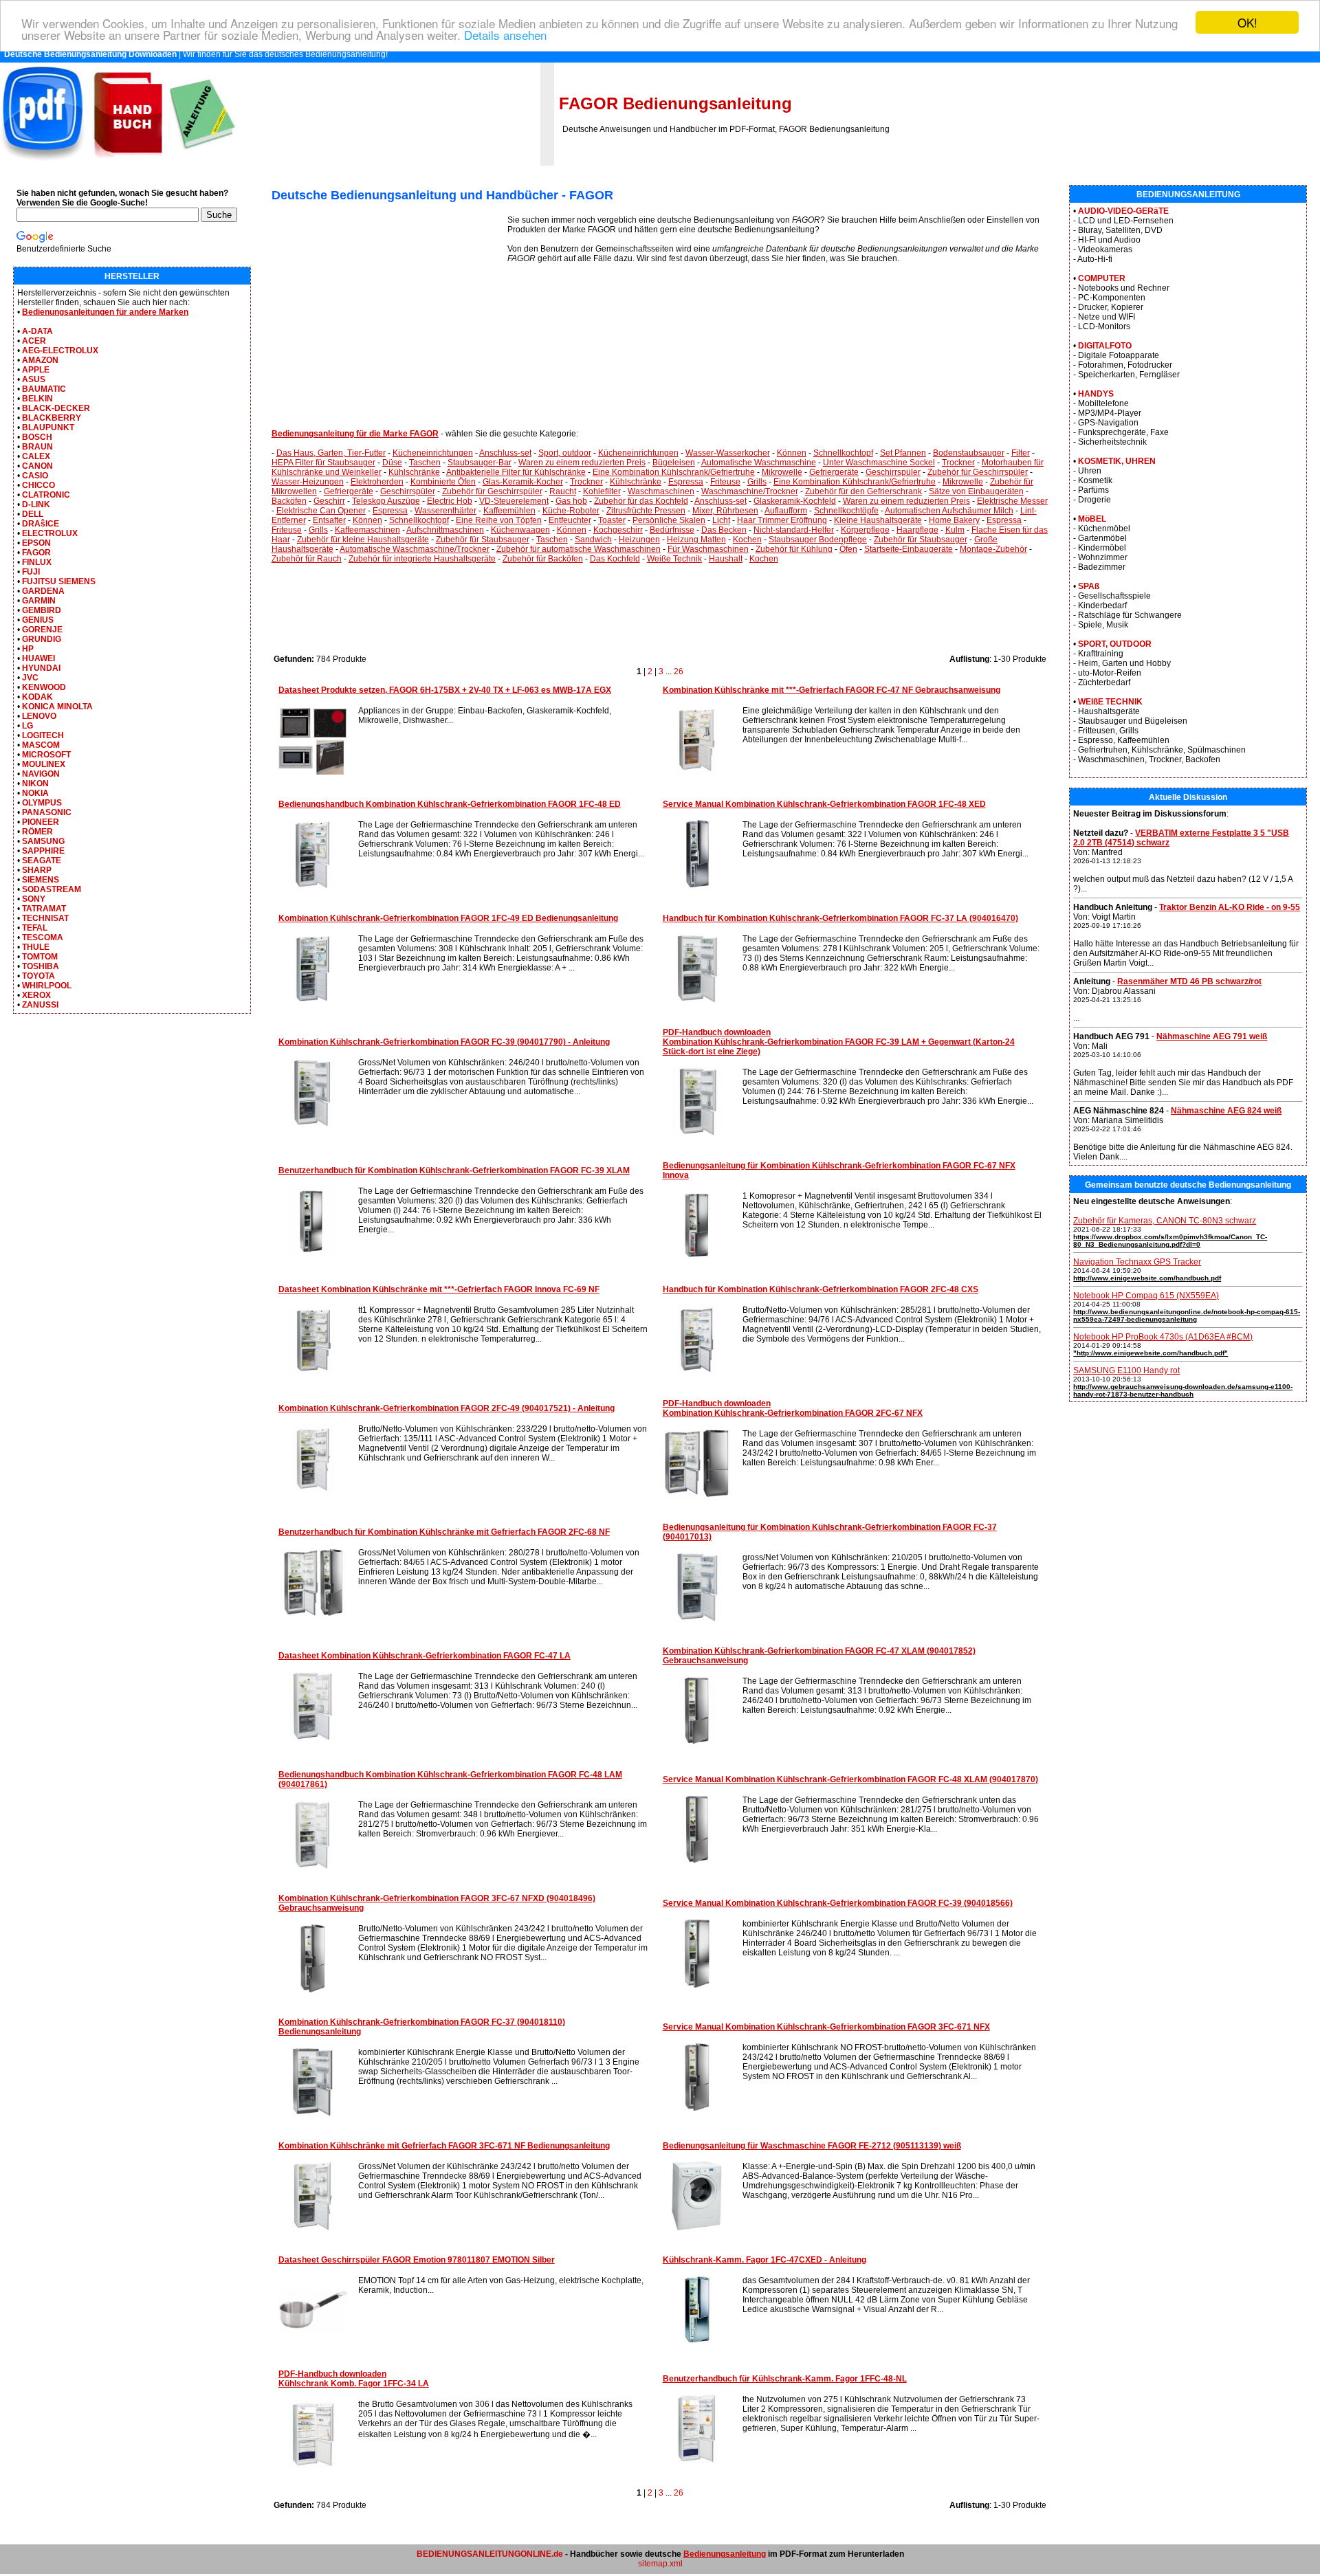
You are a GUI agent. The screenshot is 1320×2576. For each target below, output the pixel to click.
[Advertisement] (389, 311)
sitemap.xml (660, 2564)
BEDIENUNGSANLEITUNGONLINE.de (490, 2554)
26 (679, 671)
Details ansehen (505, 35)
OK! (1247, 22)
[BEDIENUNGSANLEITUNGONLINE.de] (118, 163)
